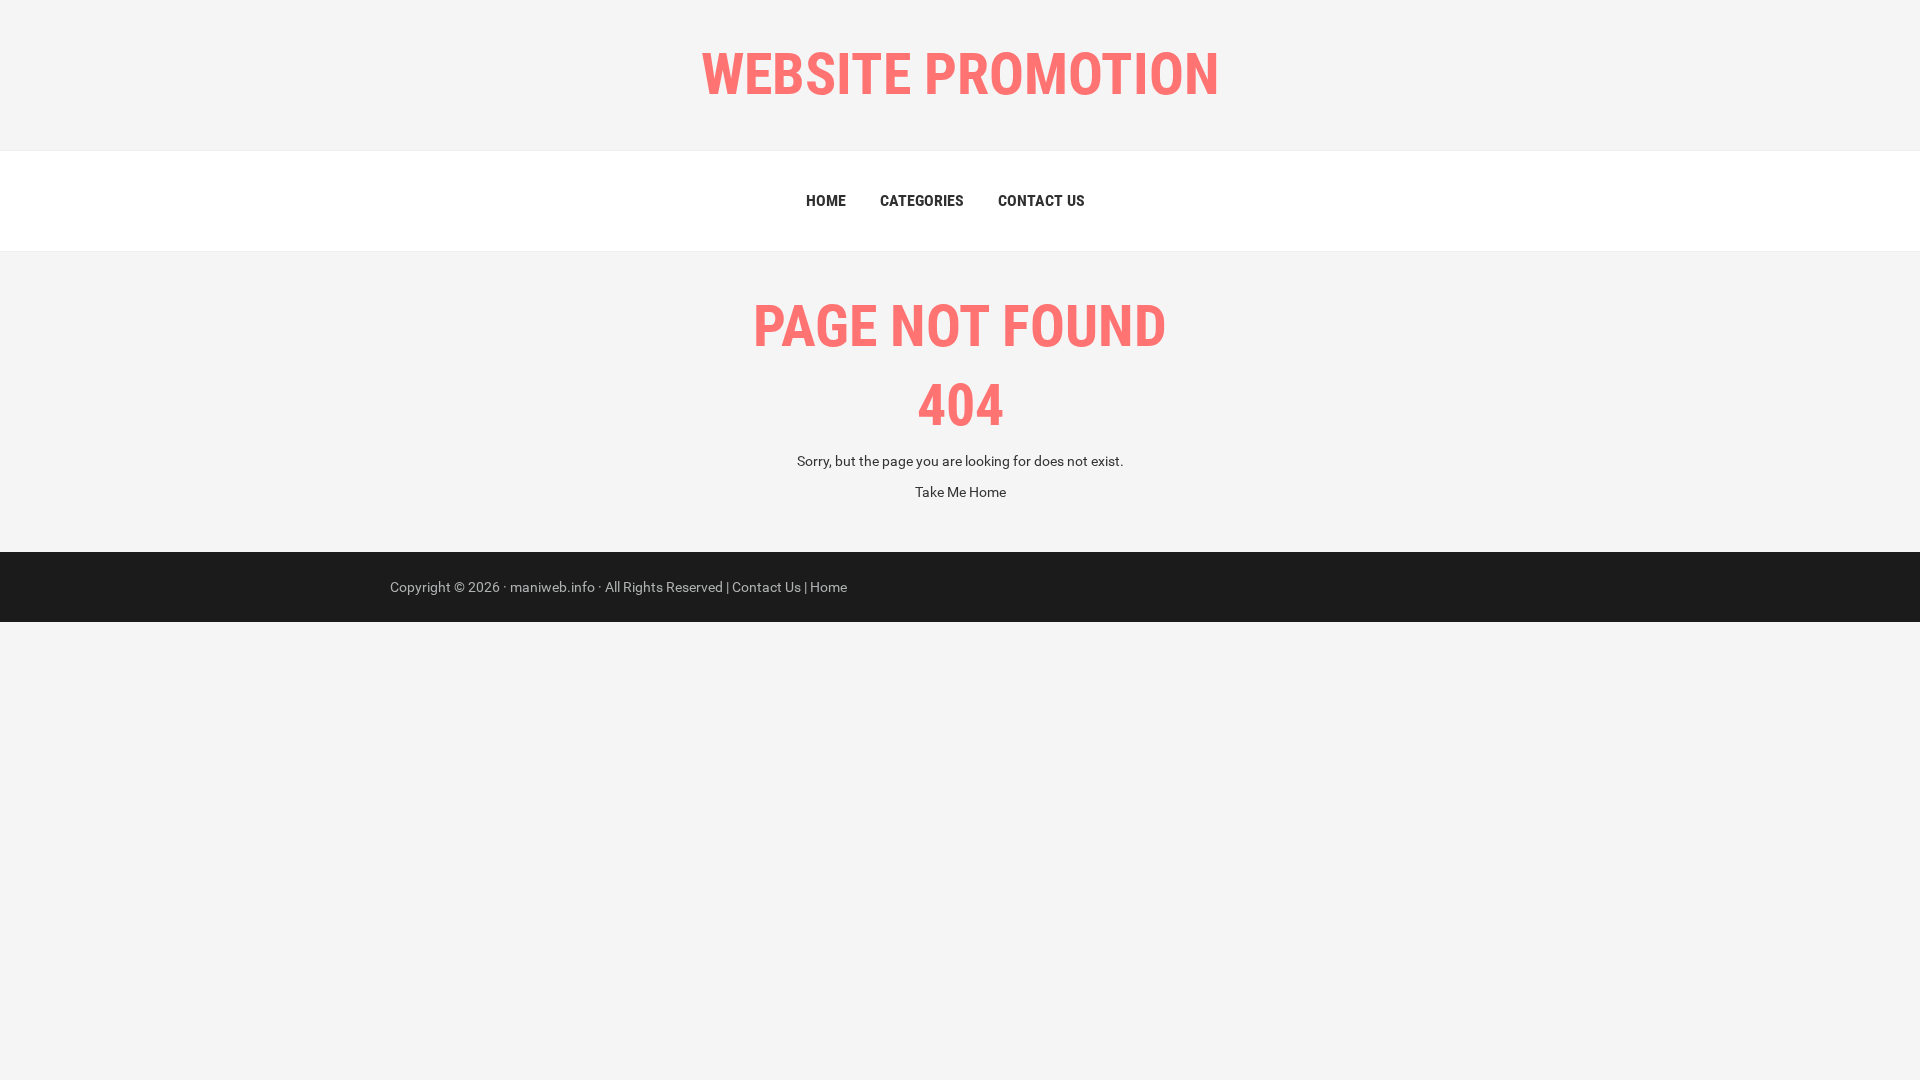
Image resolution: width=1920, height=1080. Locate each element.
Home (826, 200)
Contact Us (1041, 200)
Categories (922, 200)
